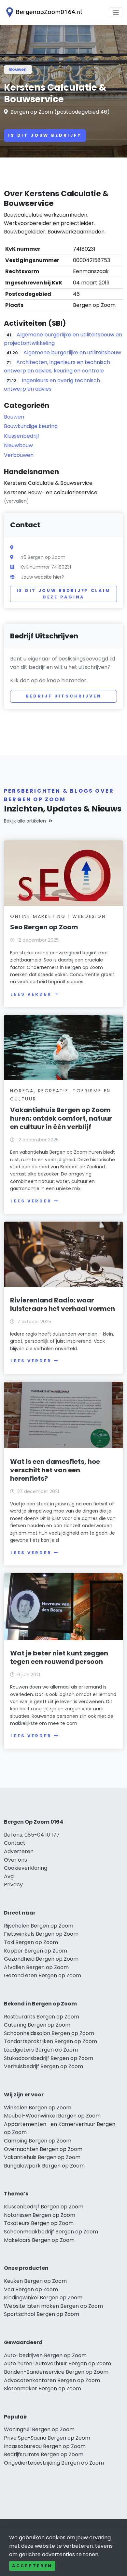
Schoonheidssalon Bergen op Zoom (49, 2033)
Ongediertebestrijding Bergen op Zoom (54, 2463)
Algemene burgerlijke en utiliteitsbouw (72, 352)
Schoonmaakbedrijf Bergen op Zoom (51, 2232)
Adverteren (19, 1851)
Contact (15, 1843)
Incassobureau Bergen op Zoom (45, 2446)
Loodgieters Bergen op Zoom (41, 2050)
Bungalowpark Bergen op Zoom (44, 2166)
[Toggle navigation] (116, 12)
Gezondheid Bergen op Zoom (41, 1959)
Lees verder (31, 994)
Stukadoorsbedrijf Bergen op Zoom (49, 2058)
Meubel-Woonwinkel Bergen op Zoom (52, 2116)
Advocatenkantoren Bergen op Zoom (52, 2380)
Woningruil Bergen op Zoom (39, 2429)
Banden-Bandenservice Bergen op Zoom (56, 2372)
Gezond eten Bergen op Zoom (42, 1975)
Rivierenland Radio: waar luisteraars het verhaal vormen (63, 1304)
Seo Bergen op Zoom (44, 927)
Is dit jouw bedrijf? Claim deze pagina (64, 594)
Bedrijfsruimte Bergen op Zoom (44, 2454)
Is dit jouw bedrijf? (45, 135)
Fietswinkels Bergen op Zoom (41, 1934)
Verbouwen (19, 455)
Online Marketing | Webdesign (58, 916)
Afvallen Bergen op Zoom (36, 1967)
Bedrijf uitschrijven (64, 696)
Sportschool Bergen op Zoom (42, 2314)
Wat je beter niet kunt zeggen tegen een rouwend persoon (59, 1657)
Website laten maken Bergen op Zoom (53, 2306)
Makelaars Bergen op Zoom (39, 2240)
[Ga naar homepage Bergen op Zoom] (43, 12)
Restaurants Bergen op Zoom (42, 2017)
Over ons (15, 1860)
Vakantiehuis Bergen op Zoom (42, 2157)
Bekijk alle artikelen (25, 821)
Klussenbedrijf (22, 436)
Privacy (13, 1885)
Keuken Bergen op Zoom (35, 2281)
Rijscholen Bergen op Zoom (39, 1926)
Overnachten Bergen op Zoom (43, 2149)
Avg (9, 1876)
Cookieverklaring (26, 1868)
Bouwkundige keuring (31, 426)
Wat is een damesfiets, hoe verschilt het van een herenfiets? (55, 1470)
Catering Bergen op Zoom (37, 2025)
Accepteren (32, 2566)
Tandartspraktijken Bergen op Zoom (50, 2041)
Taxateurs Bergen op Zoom (39, 2223)
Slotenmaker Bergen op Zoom (42, 2388)
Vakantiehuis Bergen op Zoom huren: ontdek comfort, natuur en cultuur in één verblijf (61, 1118)
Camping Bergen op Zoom (38, 2141)
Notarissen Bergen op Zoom (40, 2215)
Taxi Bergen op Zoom (31, 1942)
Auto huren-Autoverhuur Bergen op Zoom (57, 2363)
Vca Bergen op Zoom (31, 2289)
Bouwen (18, 69)
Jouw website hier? (43, 577)
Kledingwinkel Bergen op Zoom (43, 2298)
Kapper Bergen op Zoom (35, 1951)
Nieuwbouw (18, 445)
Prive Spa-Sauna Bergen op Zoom (47, 2438)
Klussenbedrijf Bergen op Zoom (44, 2207)
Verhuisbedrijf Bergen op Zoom (43, 2066)
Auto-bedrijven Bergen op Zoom (45, 2355)
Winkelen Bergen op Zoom (38, 2108)
